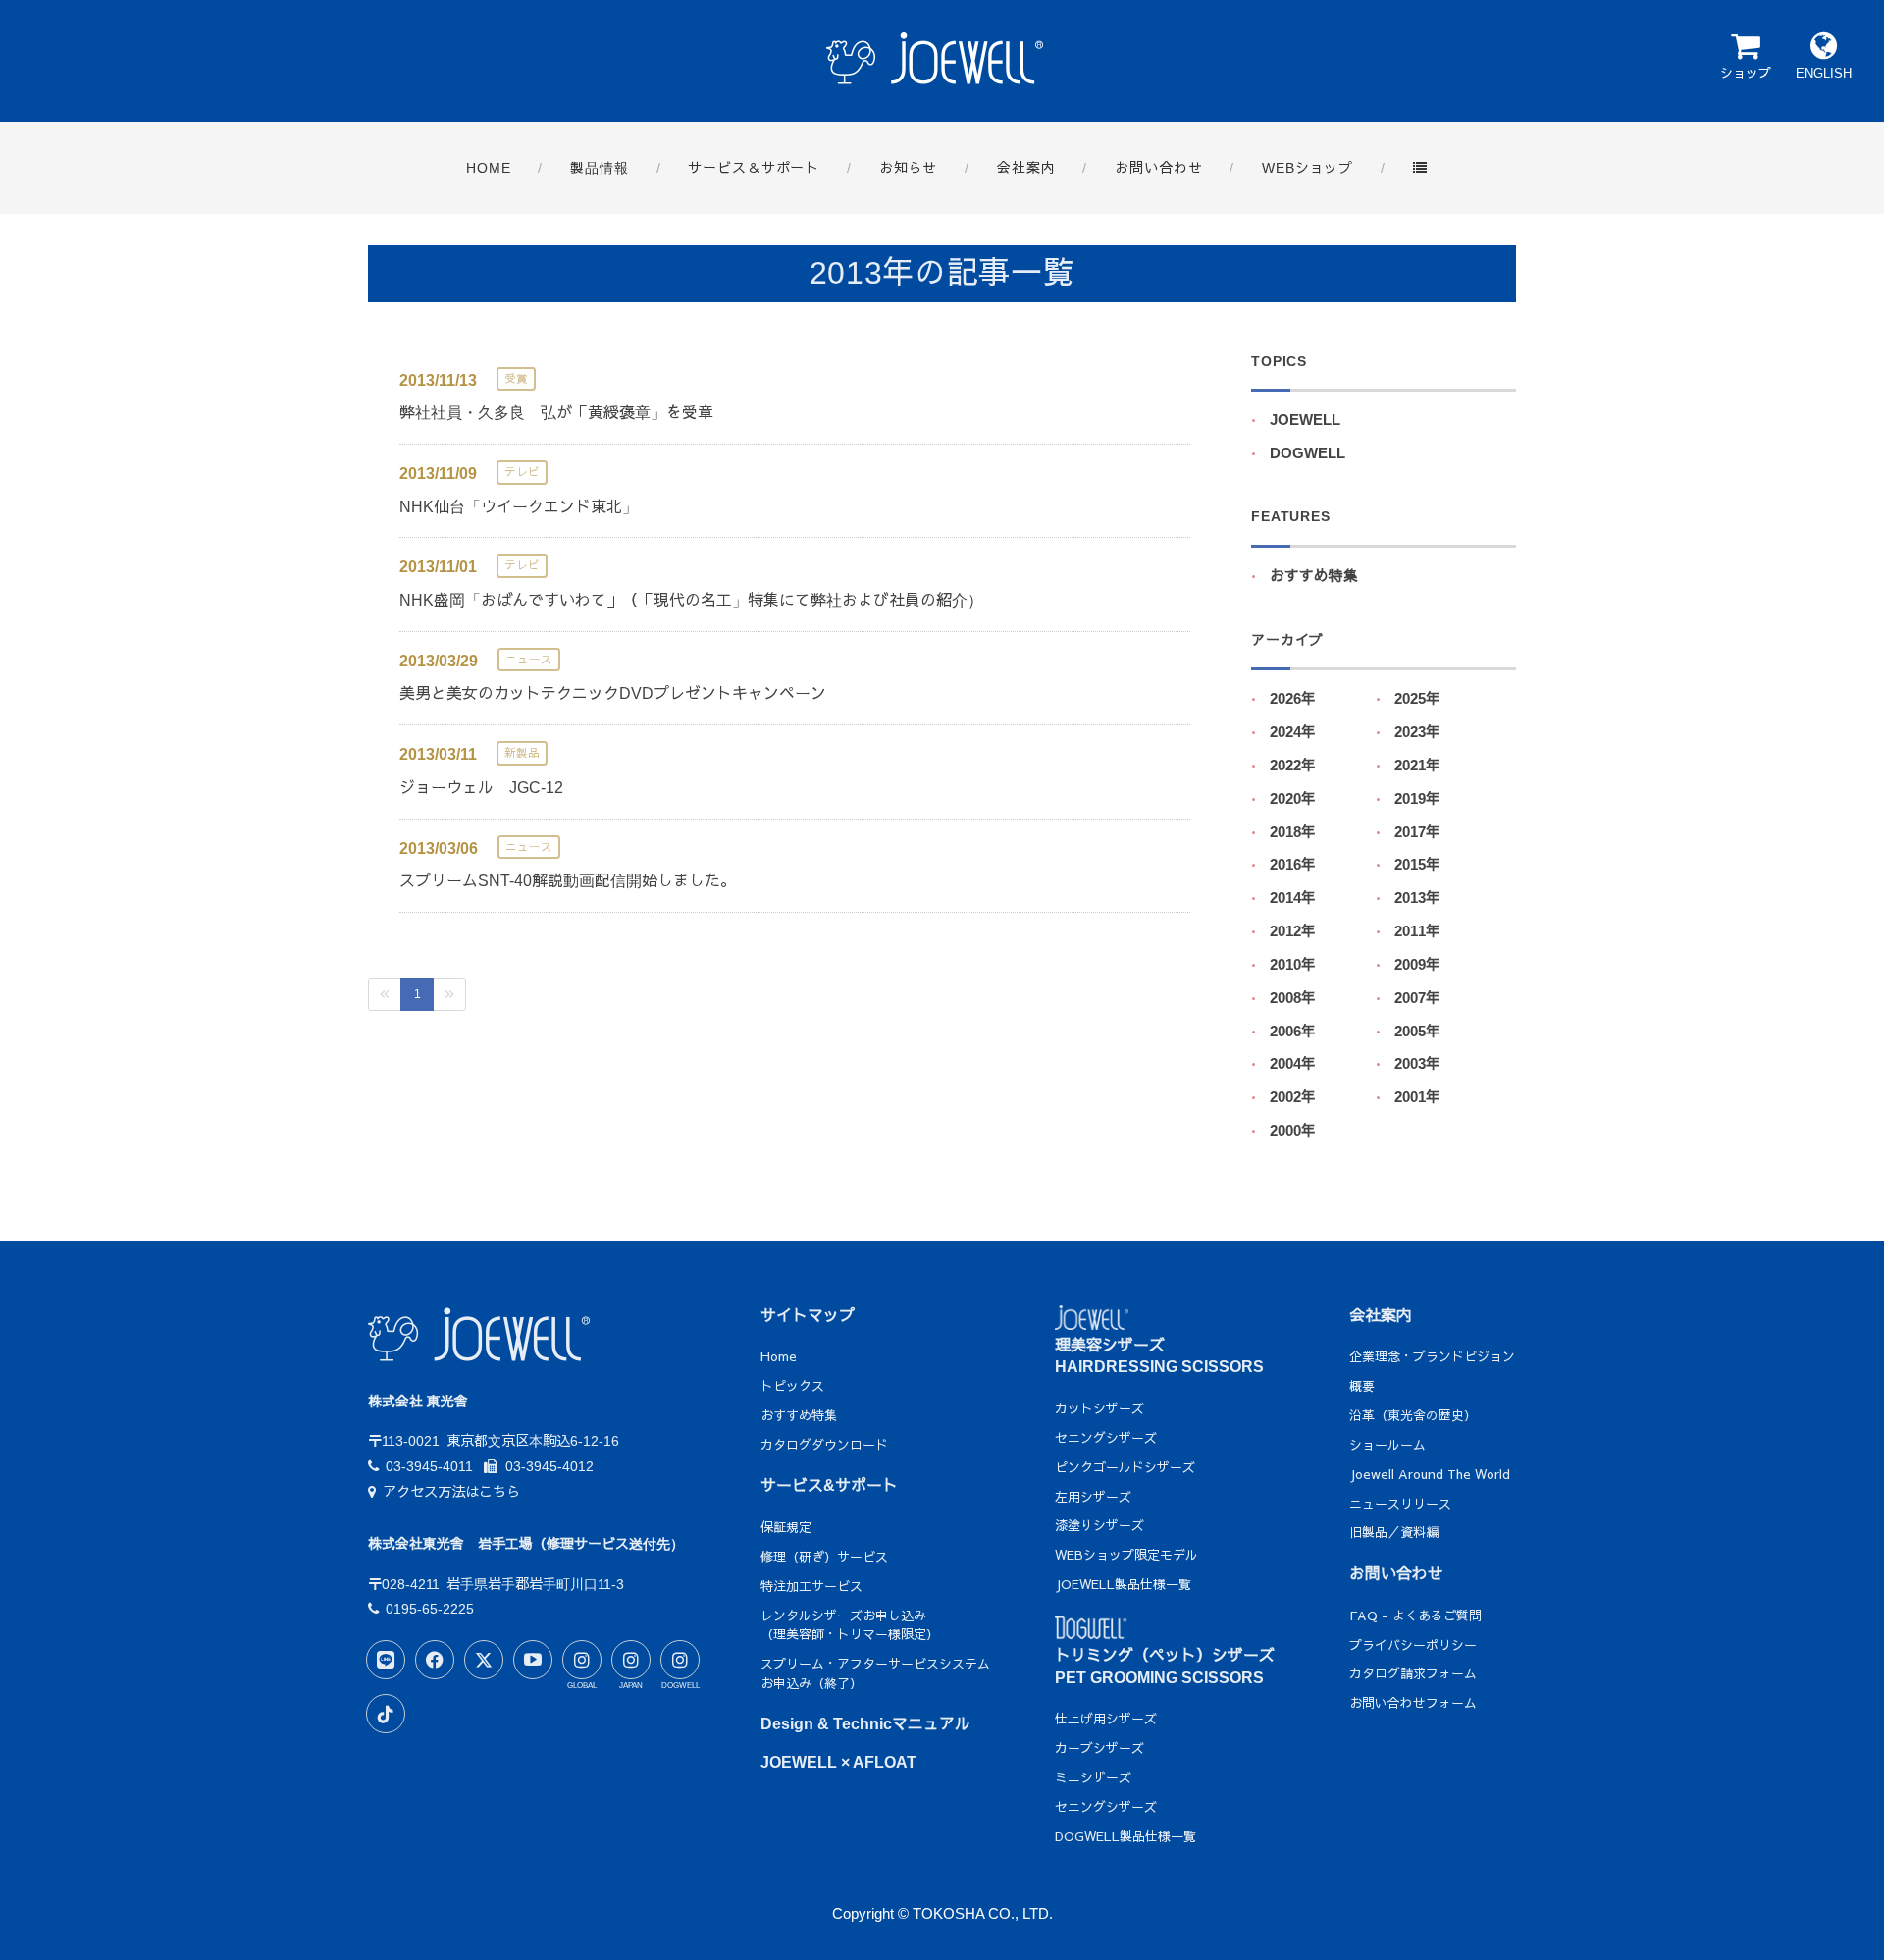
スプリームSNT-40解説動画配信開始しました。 (568, 881)
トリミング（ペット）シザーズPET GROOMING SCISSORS (1165, 1666)
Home (779, 1356)
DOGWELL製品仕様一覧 (1125, 1836)
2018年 (1293, 832)
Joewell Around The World (1430, 1474)
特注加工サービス (811, 1586)
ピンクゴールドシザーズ (1125, 1467)
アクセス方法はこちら (451, 1492)
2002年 (1293, 1097)
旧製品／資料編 (1394, 1532)
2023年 (1417, 732)
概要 (1362, 1386)
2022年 (1293, 766)
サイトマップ (808, 1316)
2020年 (1293, 799)
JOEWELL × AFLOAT (838, 1762)
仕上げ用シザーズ (1106, 1719)
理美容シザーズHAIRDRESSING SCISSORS (1159, 1356)
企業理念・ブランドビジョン (1432, 1356)
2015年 (1417, 865)
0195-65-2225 (430, 1609)
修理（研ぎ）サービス (824, 1557)
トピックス (792, 1386)
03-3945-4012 (549, 1466)
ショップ (1746, 73)
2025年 (1417, 699)
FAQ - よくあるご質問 (1415, 1616)
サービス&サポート (829, 1485)
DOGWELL (1308, 453)
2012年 (1293, 931)
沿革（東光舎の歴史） (1413, 1415)
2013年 (1417, 898)
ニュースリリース (1400, 1504)
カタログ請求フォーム (1413, 1673)
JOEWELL (1305, 420)
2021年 (1417, 766)
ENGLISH (1824, 73)
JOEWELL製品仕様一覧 (1123, 1584)
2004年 (1293, 1064)
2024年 (1293, 732)
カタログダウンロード (824, 1445)
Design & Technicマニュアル (865, 1724)
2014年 (1293, 898)
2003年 (1417, 1064)
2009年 (1417, 965)
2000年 (1293, 1131)
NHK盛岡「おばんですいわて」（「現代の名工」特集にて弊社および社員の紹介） (691, 600)
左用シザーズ (1093, 1497)
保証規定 (786, 1527)
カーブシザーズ (1099, 1748)
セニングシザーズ (1106, 1438)
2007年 (1417, 998)
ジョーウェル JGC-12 (481, 788)
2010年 (1293, 965)
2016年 (1293, 865)
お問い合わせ (1396, 1574)
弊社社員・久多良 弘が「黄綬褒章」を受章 (556, 413)
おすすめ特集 (1314, 576)
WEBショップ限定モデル (1126, 1555)
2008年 (1293, 998)
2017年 (1417, 832)
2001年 (1417, 1097)
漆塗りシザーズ (1099, 1525)
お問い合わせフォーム (1413, 1703)
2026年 (1293, 699)
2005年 (1417, 1032)
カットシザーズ (1099, 1408)
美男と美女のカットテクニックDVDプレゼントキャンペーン (613, 693)
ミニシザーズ (1093, 1777)
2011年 (1417, 931)
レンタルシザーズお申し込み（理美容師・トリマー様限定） (850, 1625)
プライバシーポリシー (1413, 1645)
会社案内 (1381, 1316)
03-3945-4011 (429, 1466)
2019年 (1417, 799)
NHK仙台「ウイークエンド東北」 (519, 507)
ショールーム (1387, 1445)
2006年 (1293, 1032)
